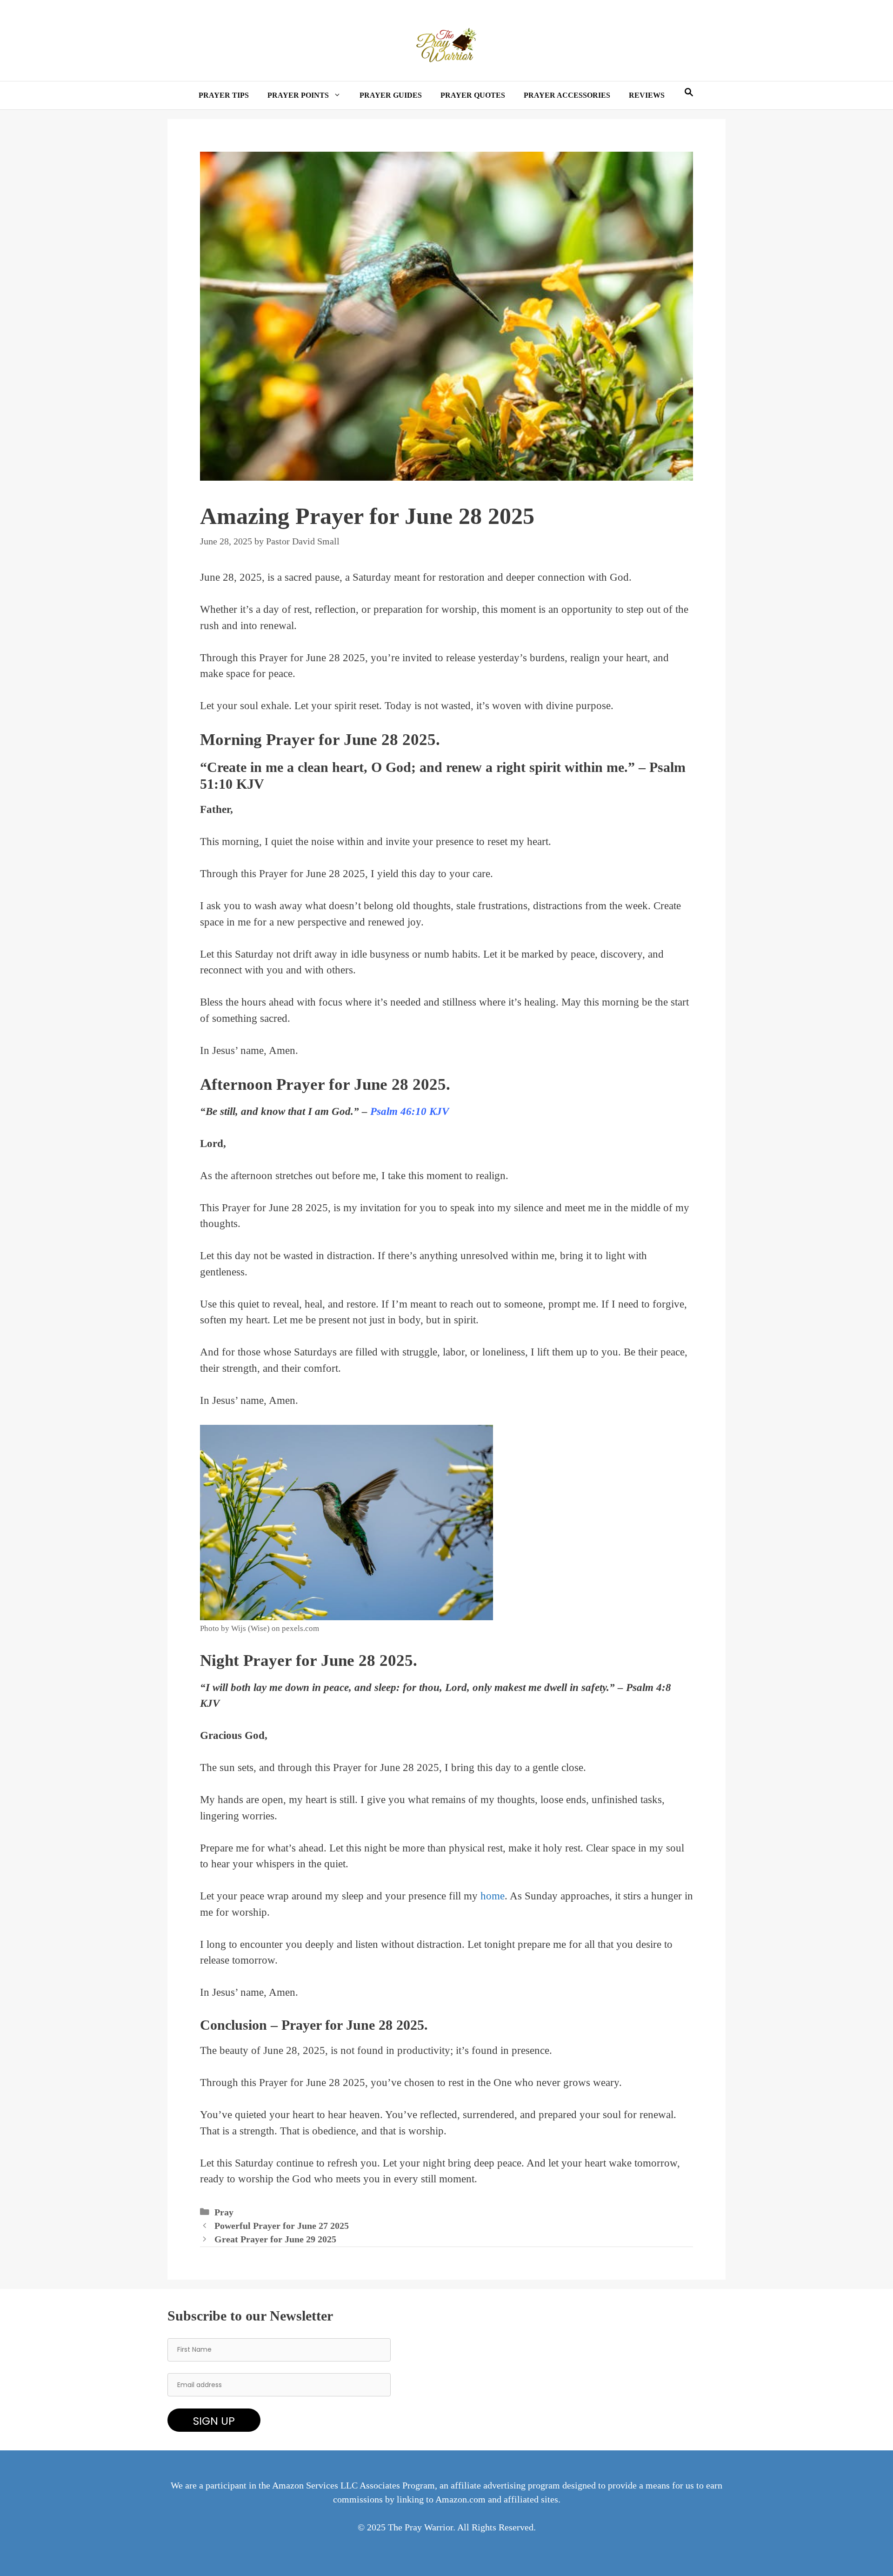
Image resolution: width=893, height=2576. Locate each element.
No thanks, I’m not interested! (446, 1389)
